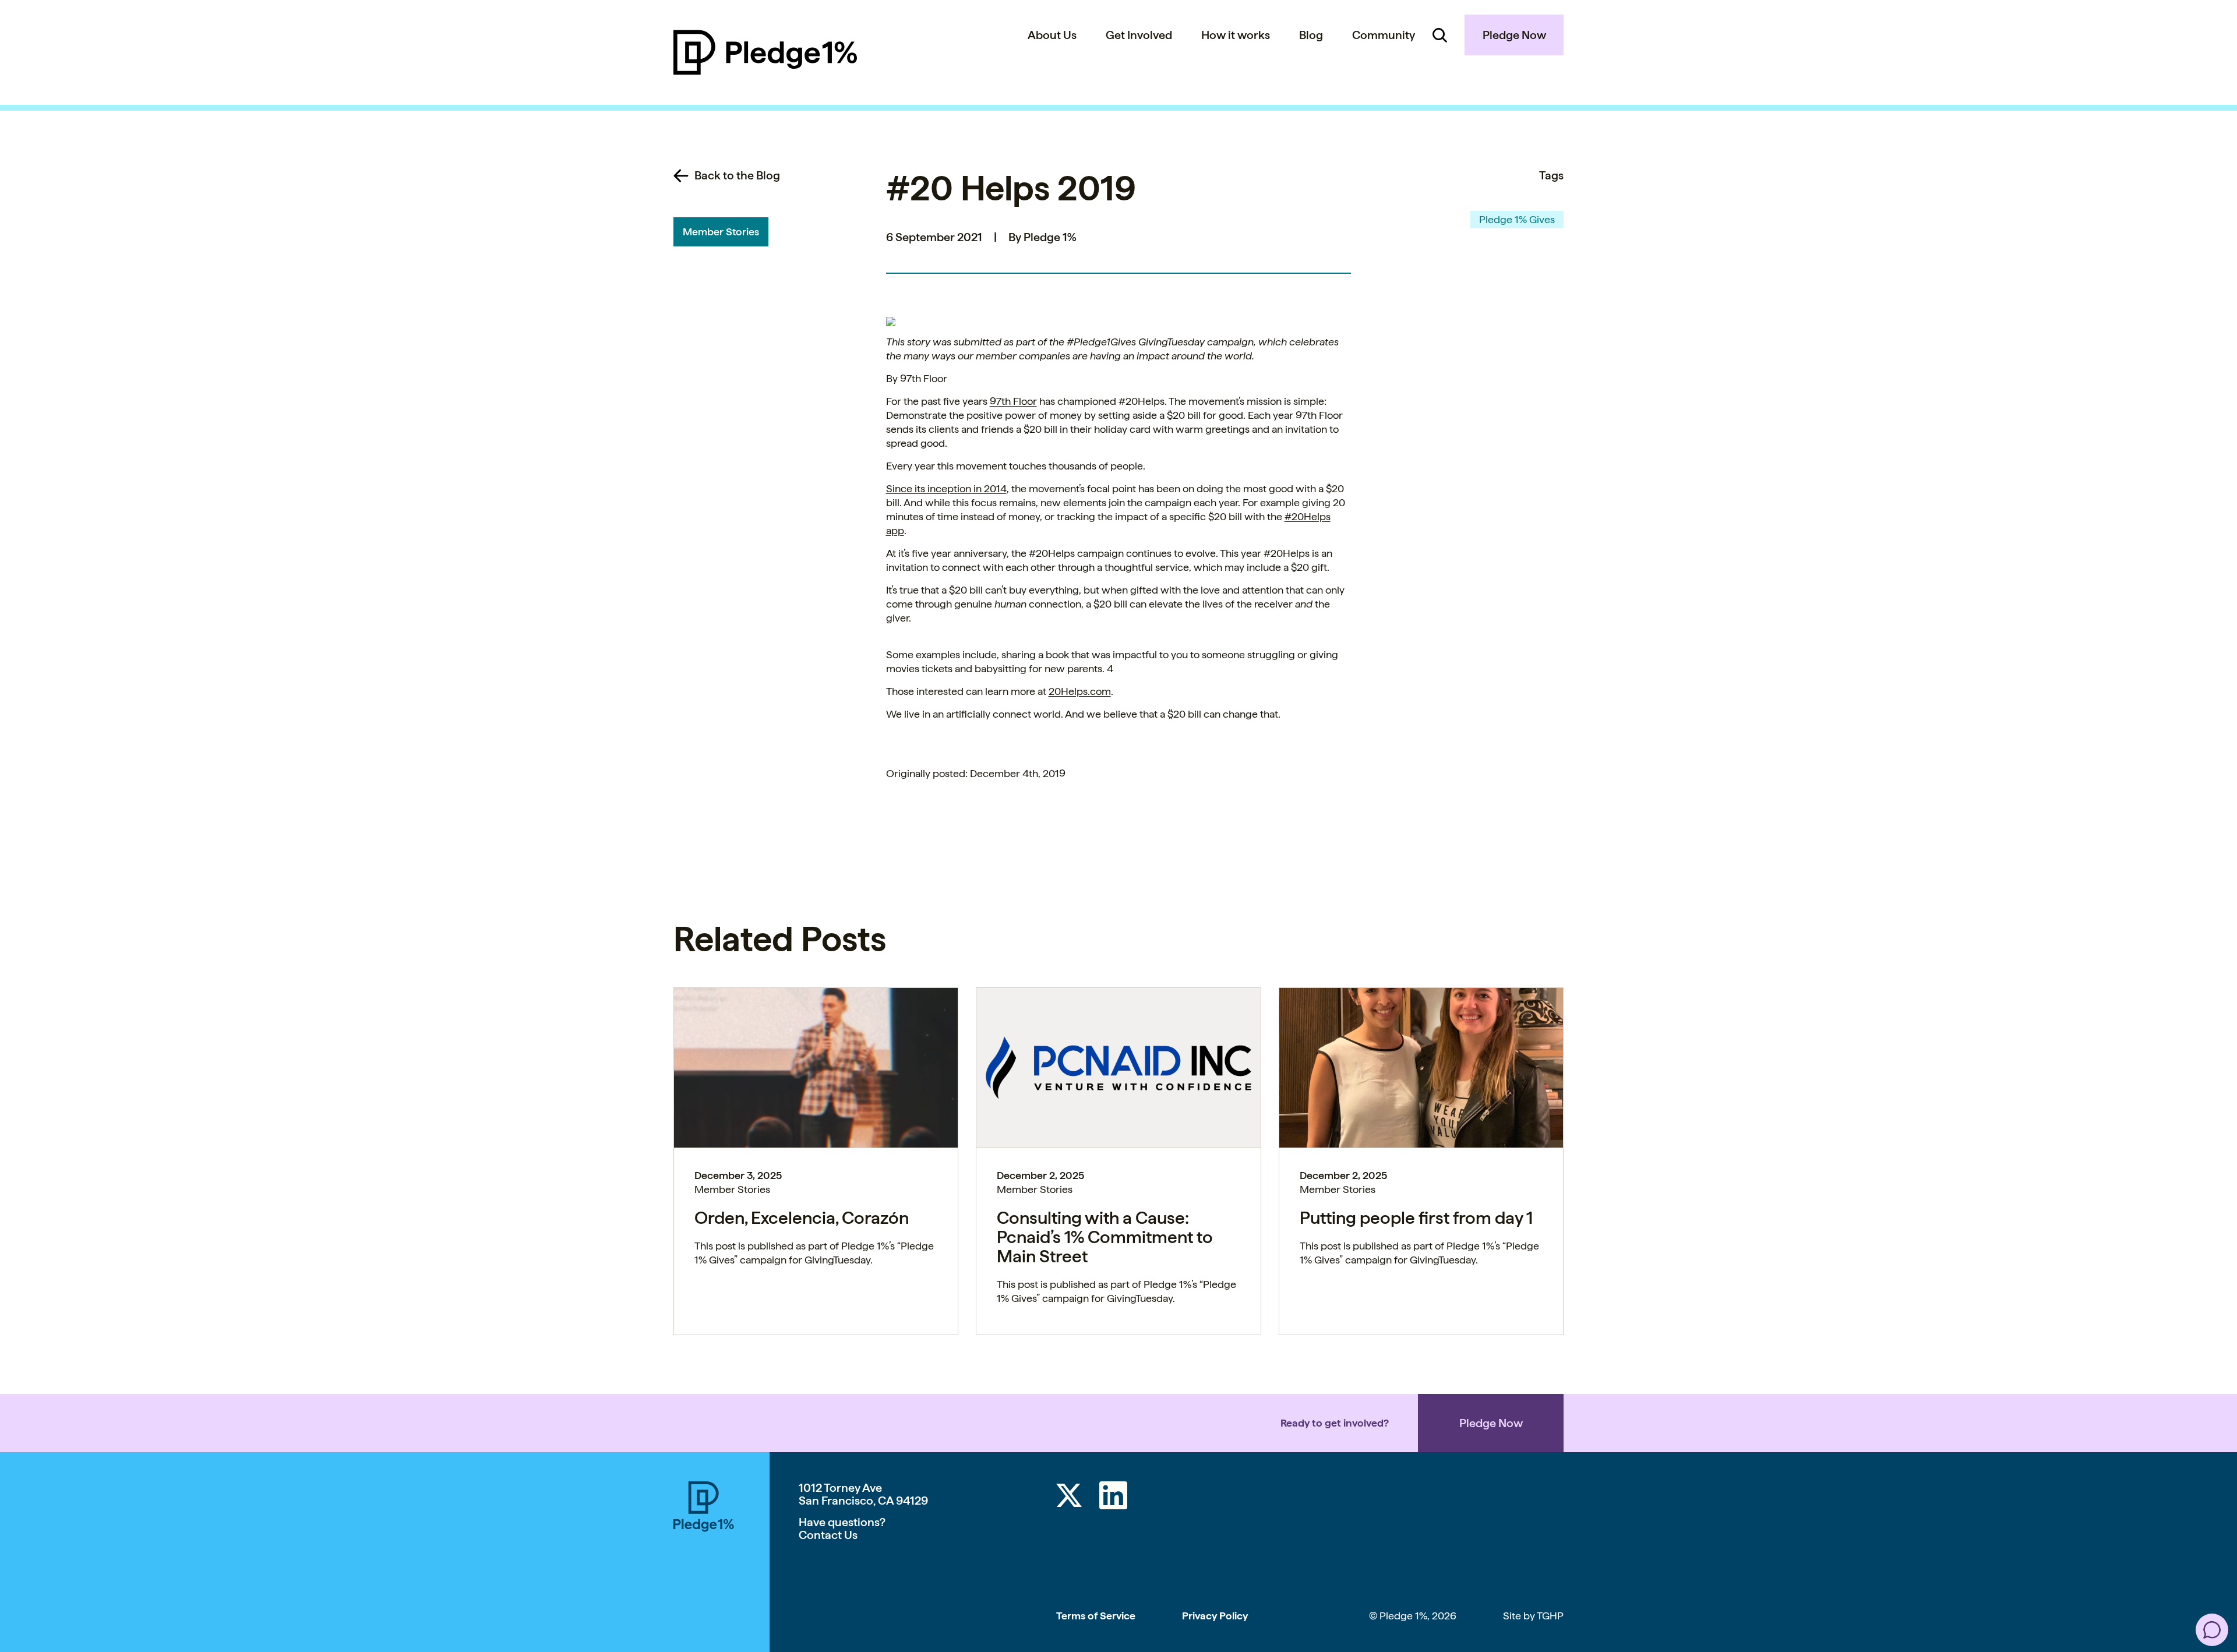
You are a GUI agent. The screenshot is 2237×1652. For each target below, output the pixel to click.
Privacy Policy (1215, 1616)
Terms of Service (1096, 1616)
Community (1384, 35)
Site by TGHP (1533, 1616)
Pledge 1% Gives (1517, 219)
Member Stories (721, 232)
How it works (1236, 35)
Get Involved (1139, 35)
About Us (1052, 35)
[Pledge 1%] (765, 52)
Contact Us (828, 1535)
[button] (2212, 1630)
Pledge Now (1514, 35)
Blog (1311, 35)
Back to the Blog (737, 175)
